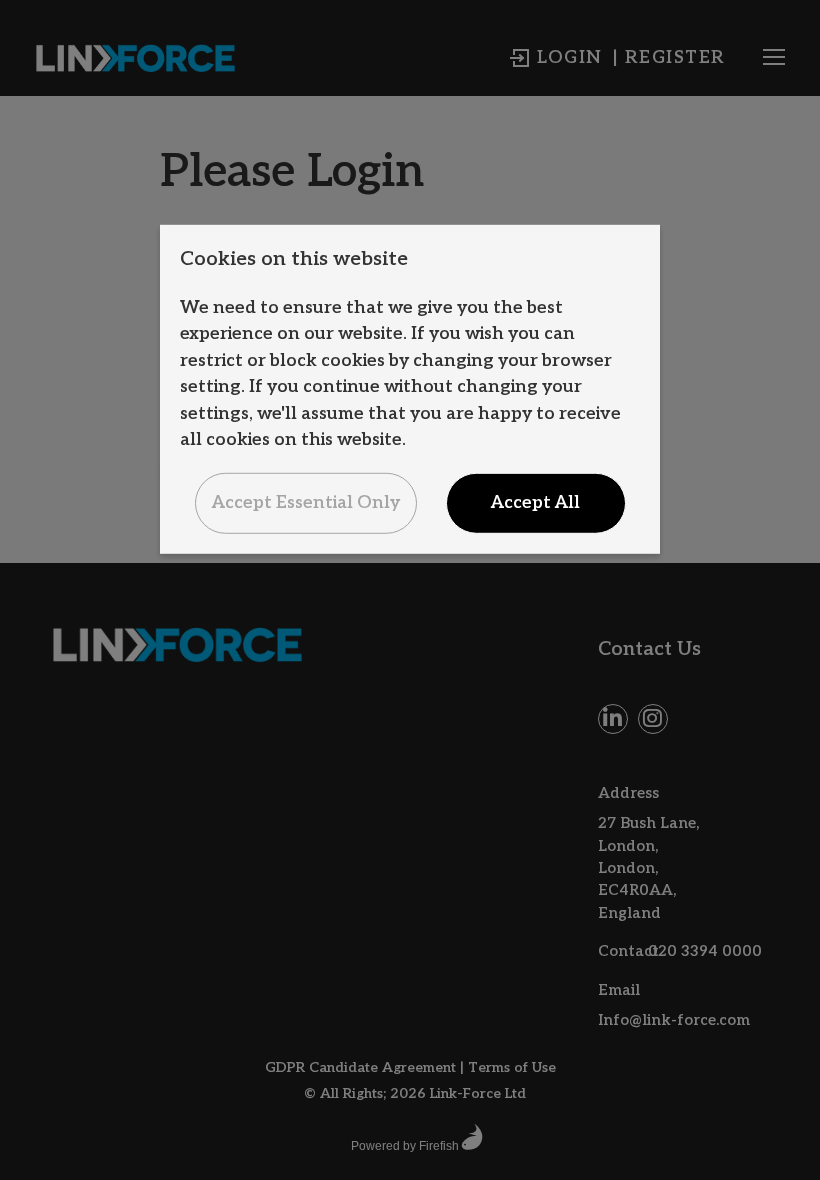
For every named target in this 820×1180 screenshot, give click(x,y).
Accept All (535, 502)
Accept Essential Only (306, 502)
